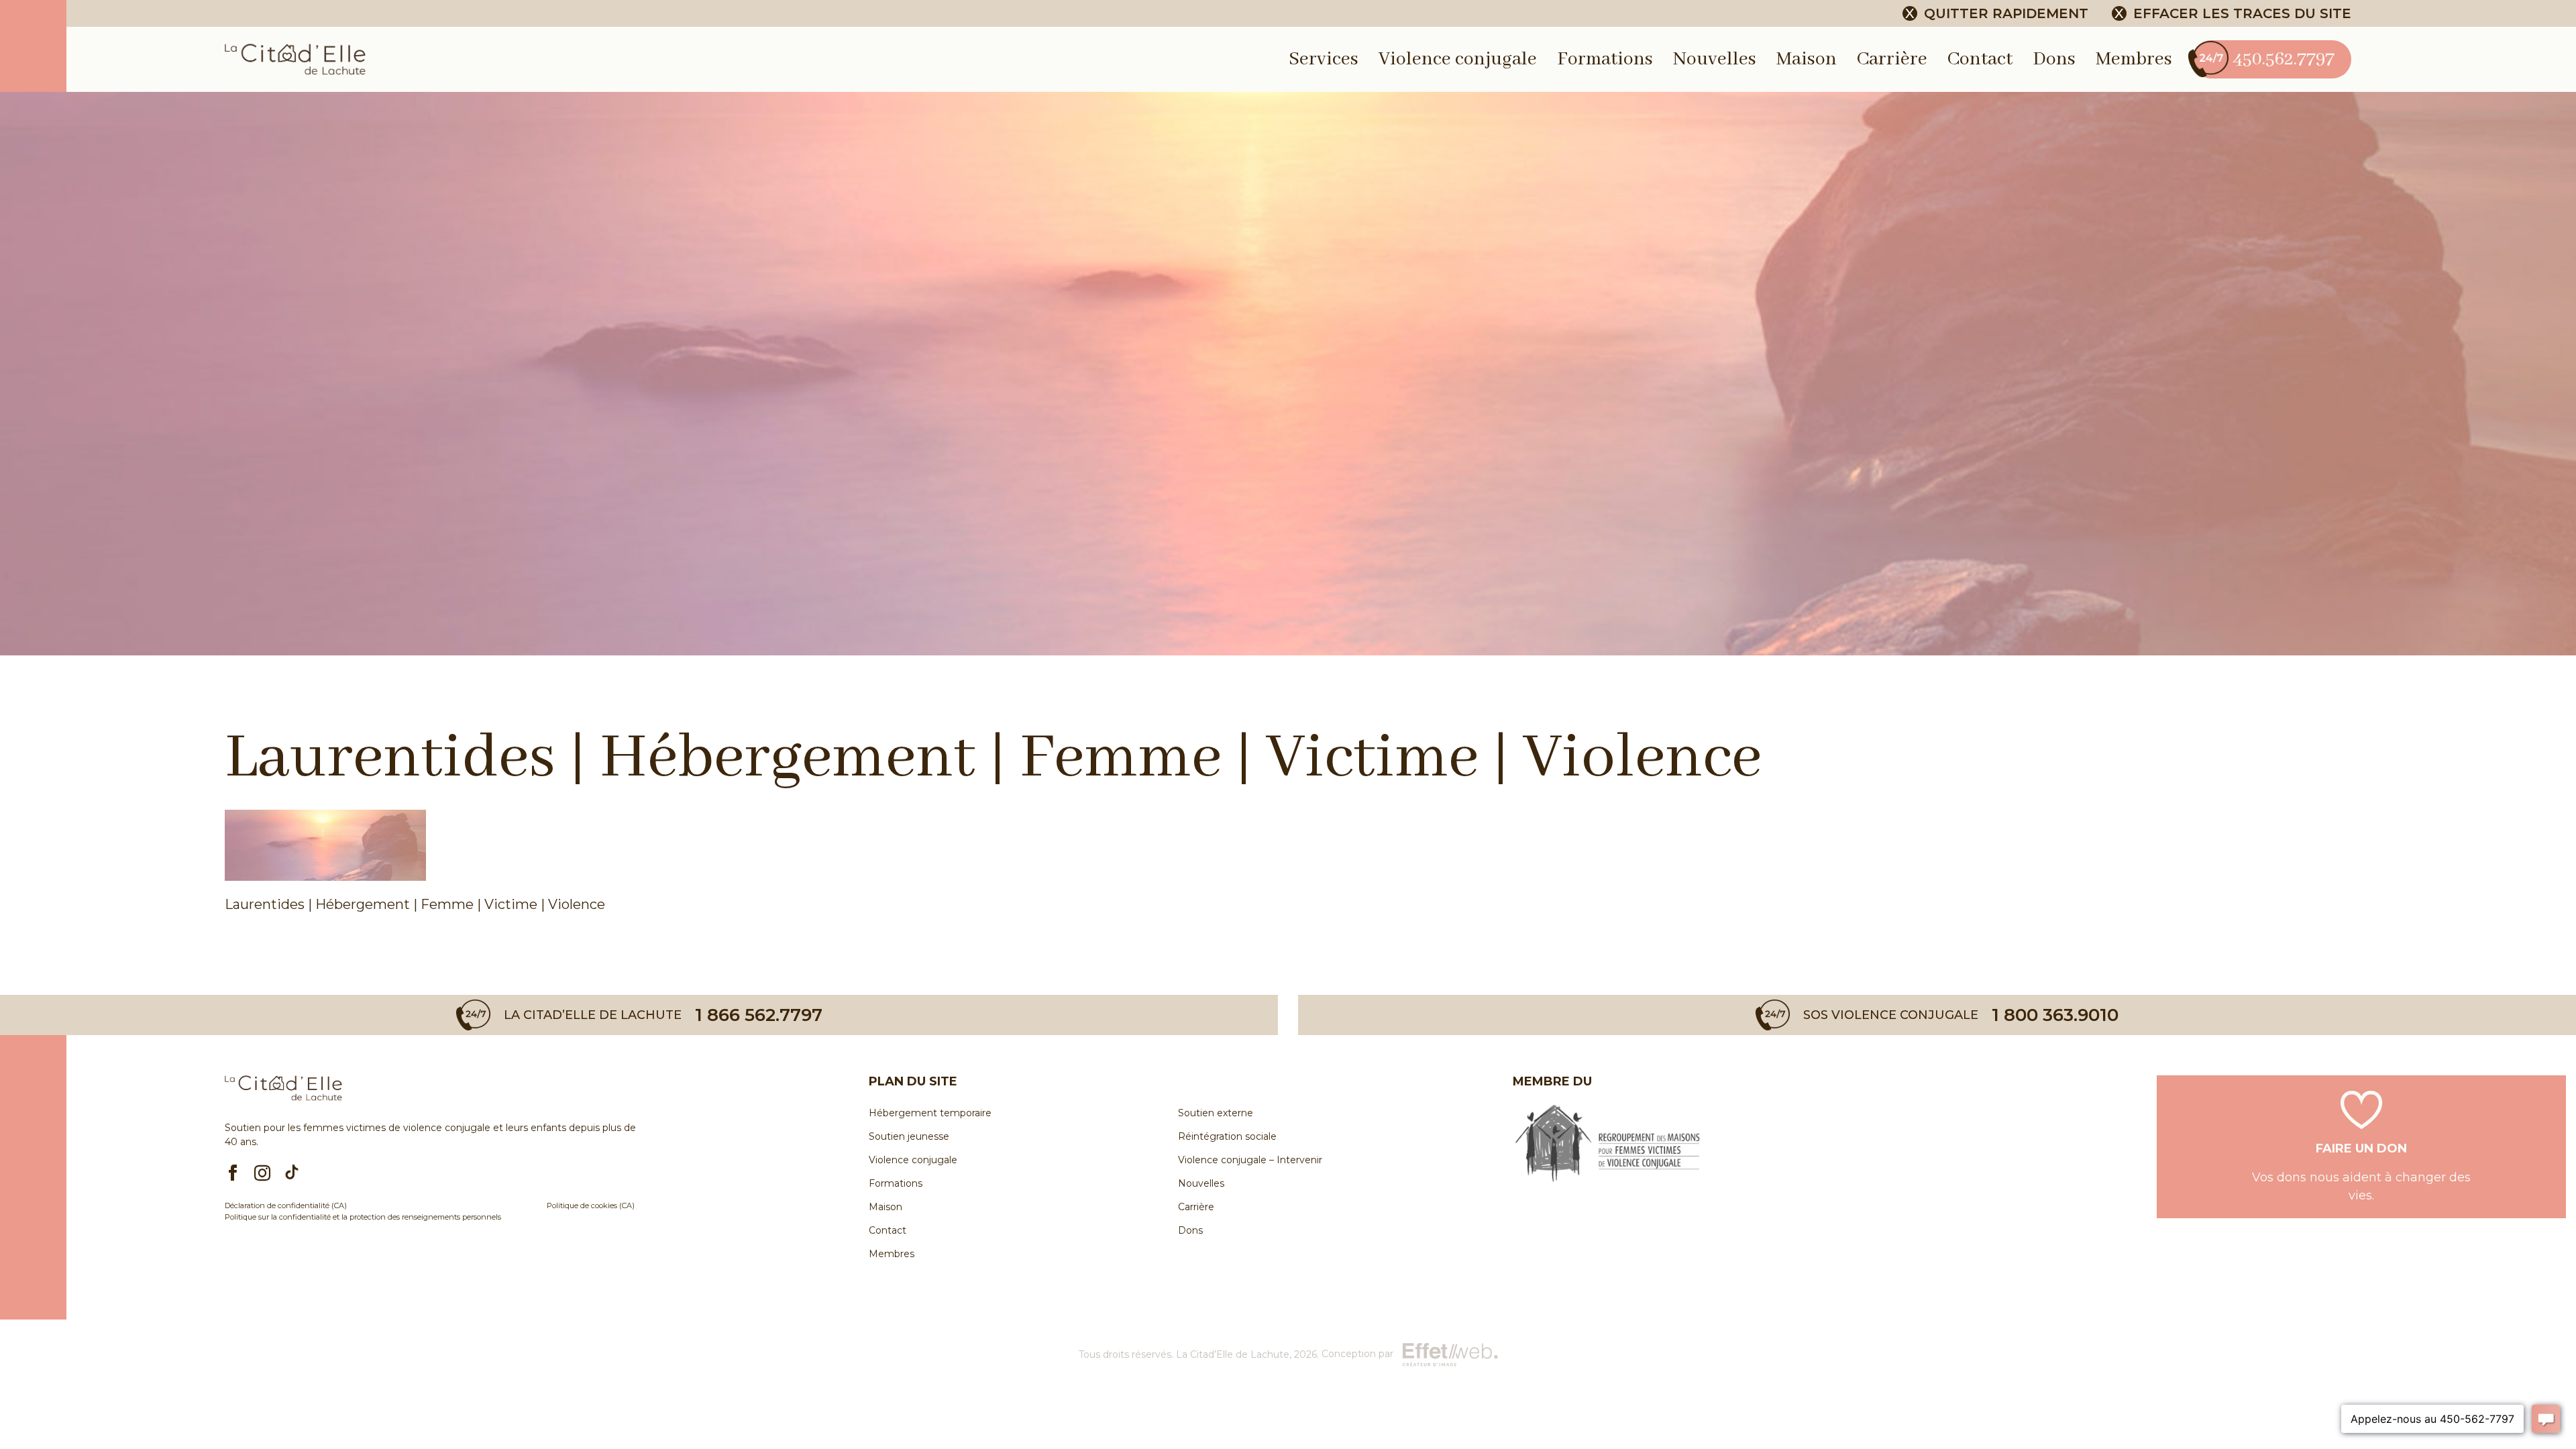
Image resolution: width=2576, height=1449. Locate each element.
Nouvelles (1715, 59)
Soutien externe (1216, 1113)
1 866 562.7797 (759, 1015)
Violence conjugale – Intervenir (1250, 1160)
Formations (1605, 59)
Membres (2134, 59)
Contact (1980, 59)
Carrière (1892, 59)
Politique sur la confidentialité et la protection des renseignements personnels (363, 1217)
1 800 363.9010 (2055, 1015)
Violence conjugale (1458, 59)
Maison (1807, 59)
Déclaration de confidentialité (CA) (286, 1205)
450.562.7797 (2284, 59)
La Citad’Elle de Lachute (1233, 1354)
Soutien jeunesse (909, 1136)
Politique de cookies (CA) (591, 1205)
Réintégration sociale (1227, 1136)
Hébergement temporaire (930, 1113)
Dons (2054, 59)
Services (1324, 59)
